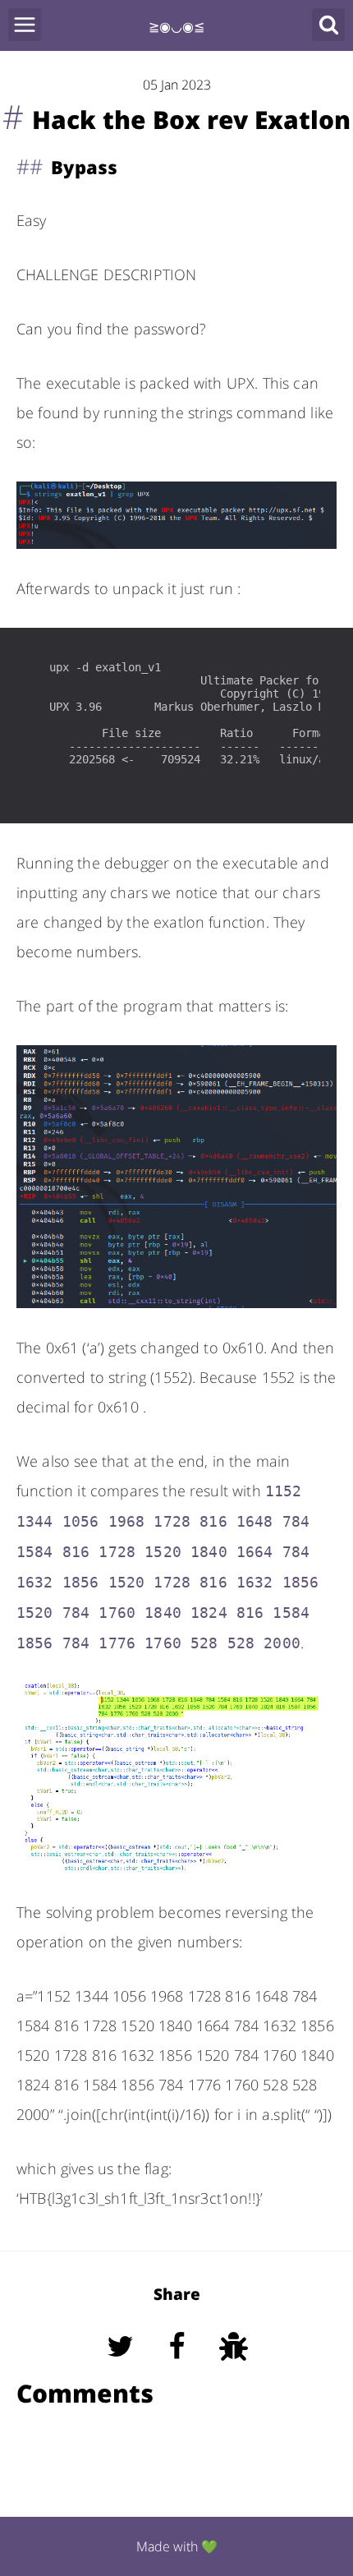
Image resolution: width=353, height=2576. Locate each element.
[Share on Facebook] (179, 2369)
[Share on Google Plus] (234, 2369)
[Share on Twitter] (122, 2369)
